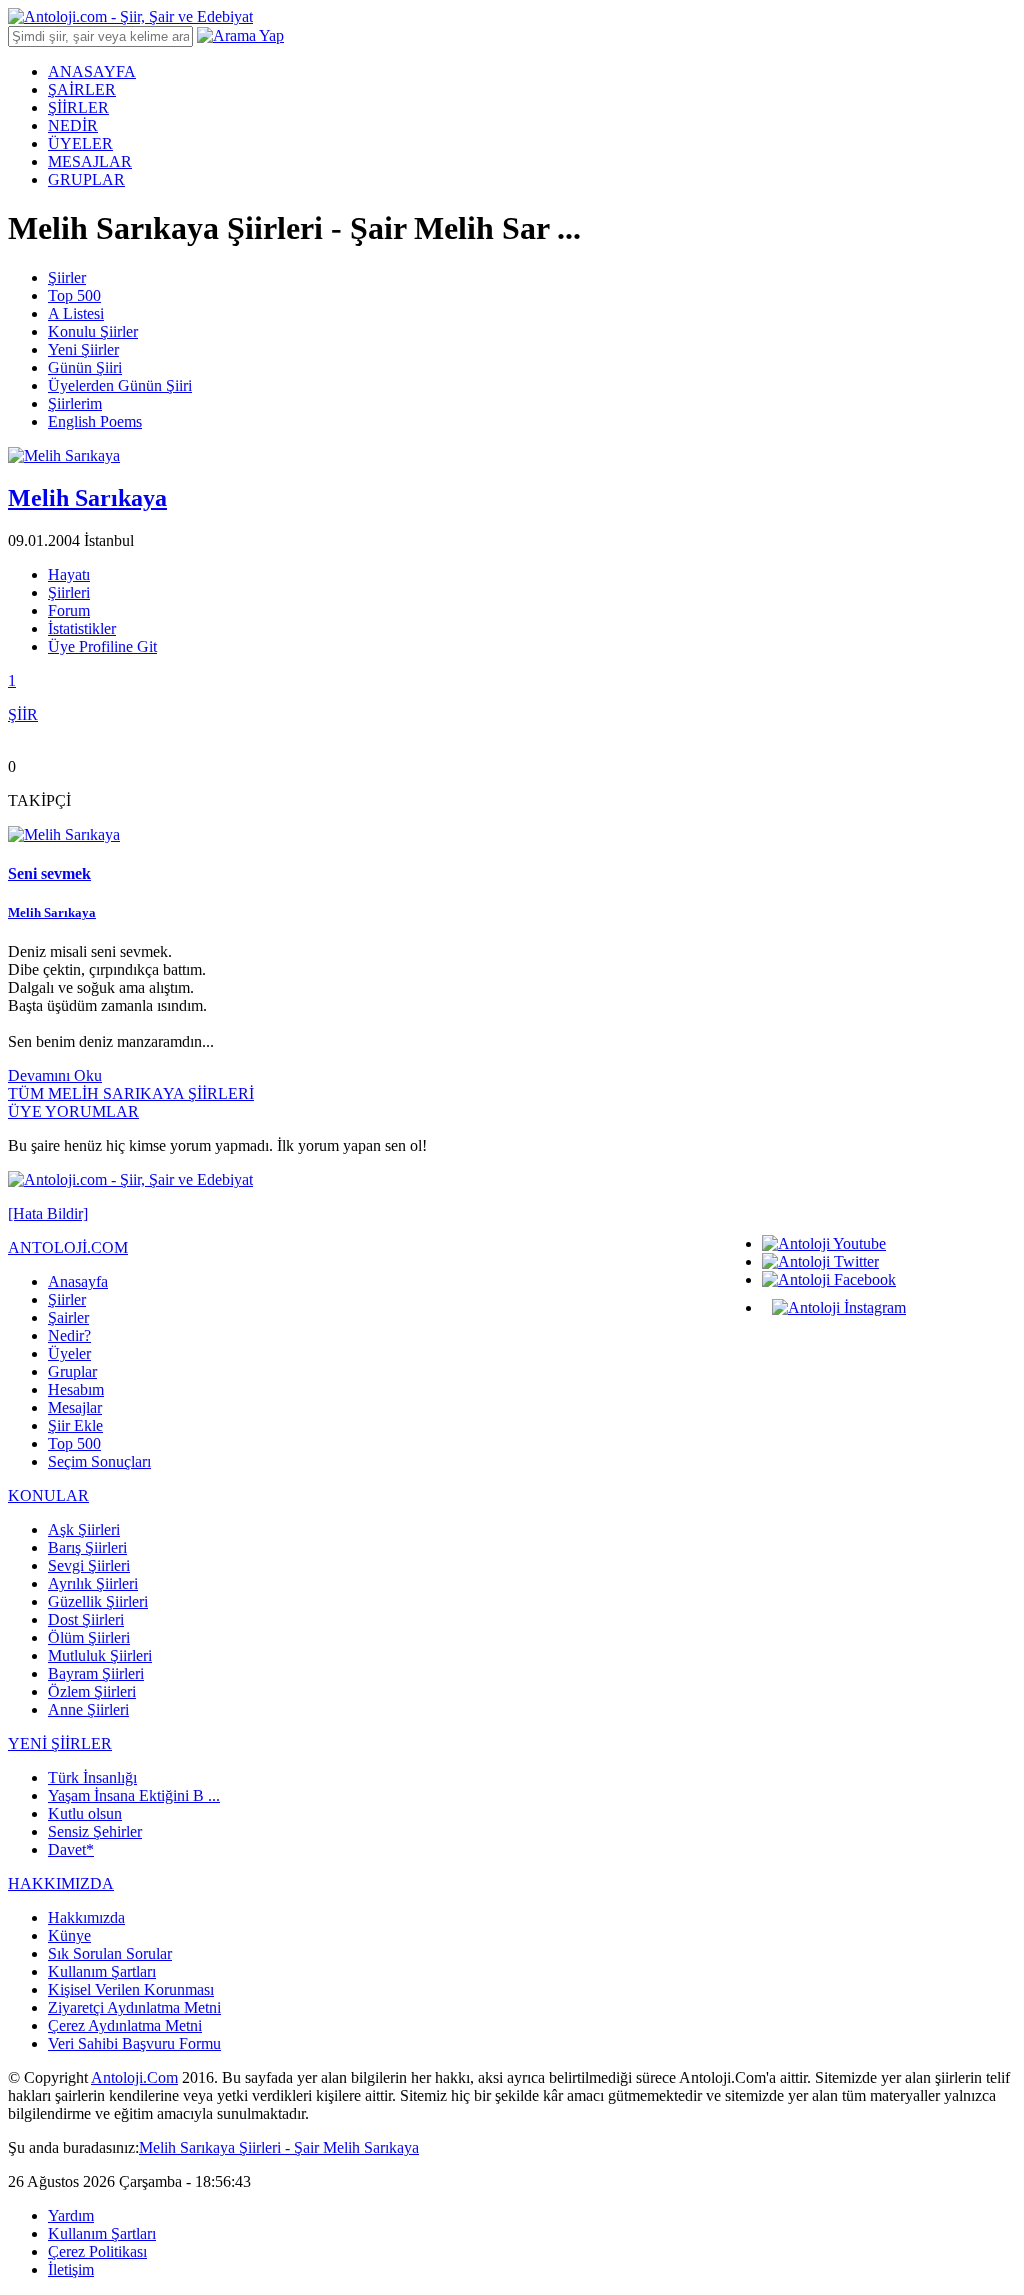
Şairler (68, 1317)
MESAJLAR (90, 161)
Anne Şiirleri (88, 1709)
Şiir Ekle (75, 1425)
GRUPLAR (86, 179)
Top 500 (74, 295)
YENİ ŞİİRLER (60, 1743)
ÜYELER (80, 143)
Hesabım (76, 1389)
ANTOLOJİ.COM (68, 1247)
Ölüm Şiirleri (89, 1637)
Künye (69, 1935)
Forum (69, 610)
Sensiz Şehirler (95, 1831)
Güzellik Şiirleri (98, 1601)
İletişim (71, 2269)
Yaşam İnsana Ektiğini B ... (134, 1795)
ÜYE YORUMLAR (73, 1111)
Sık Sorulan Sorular (110, 1953)
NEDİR (73, 125)
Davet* (71, 1849)
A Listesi (76, 313)
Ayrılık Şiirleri (93, 1583)
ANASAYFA (92, 71)
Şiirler (67, 277)
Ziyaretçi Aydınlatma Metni (134, 2007)
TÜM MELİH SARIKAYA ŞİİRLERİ (131, 1093)
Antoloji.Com (134, 2077)
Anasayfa (78, 1281)
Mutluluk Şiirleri (100, 1655)
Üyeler (69, 1353)
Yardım (71, 2215)
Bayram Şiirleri (96, 1673)
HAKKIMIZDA (61, 1883)
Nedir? (69, 1335)
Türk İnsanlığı (92, 1777)
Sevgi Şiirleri (89, 1565)
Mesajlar (75, 1407)
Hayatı (69, 574)
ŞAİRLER (82, 89)
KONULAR (48, 1495)
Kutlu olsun (85, 1813)
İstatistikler (82, 628)
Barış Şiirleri (87, 1547)
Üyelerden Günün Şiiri (120, 385)
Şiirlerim (75, 403)
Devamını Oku (55, 1075)
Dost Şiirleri (86, 1619)
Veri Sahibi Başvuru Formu (134, 2043)
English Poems (95, 421)
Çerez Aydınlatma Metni (125, 2025)
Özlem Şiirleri (92, 1691)
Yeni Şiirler (83, 349)
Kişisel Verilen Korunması (131, 1989)
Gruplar (72, 1371)
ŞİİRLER (78, 107)
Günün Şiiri (85, 367)
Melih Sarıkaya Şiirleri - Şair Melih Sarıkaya (279, 2147)
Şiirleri (69, 592)
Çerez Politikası (97, 2251)
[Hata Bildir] (48, 1213)
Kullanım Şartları (102, 1971)
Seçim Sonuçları (99, 1461)
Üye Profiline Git (102, 646)
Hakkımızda (86, 1917)
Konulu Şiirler (93, 331)
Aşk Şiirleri (84, 1529)
